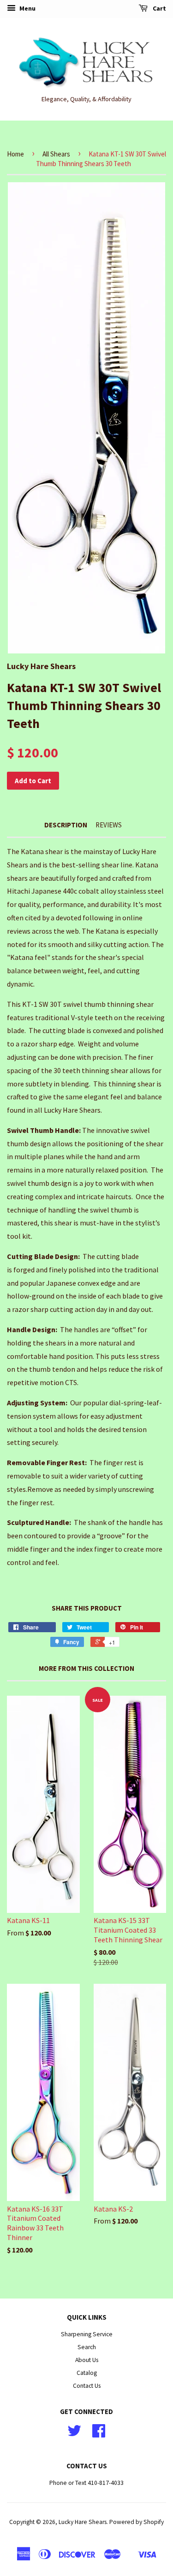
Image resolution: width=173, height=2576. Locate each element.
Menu (27, 8)
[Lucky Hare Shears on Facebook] (99, 2434)
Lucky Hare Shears (83, 2522)
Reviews (109, 825)
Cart (159, 8)
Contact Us (87, 2386)
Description (66, 825)
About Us (87, 2360)
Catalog (87, 2373)
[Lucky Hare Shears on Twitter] (74, 2434)
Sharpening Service (87, 2334)
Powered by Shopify (137, 2522)
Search (87, 2347)
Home (15, 154)
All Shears (56, 154)
